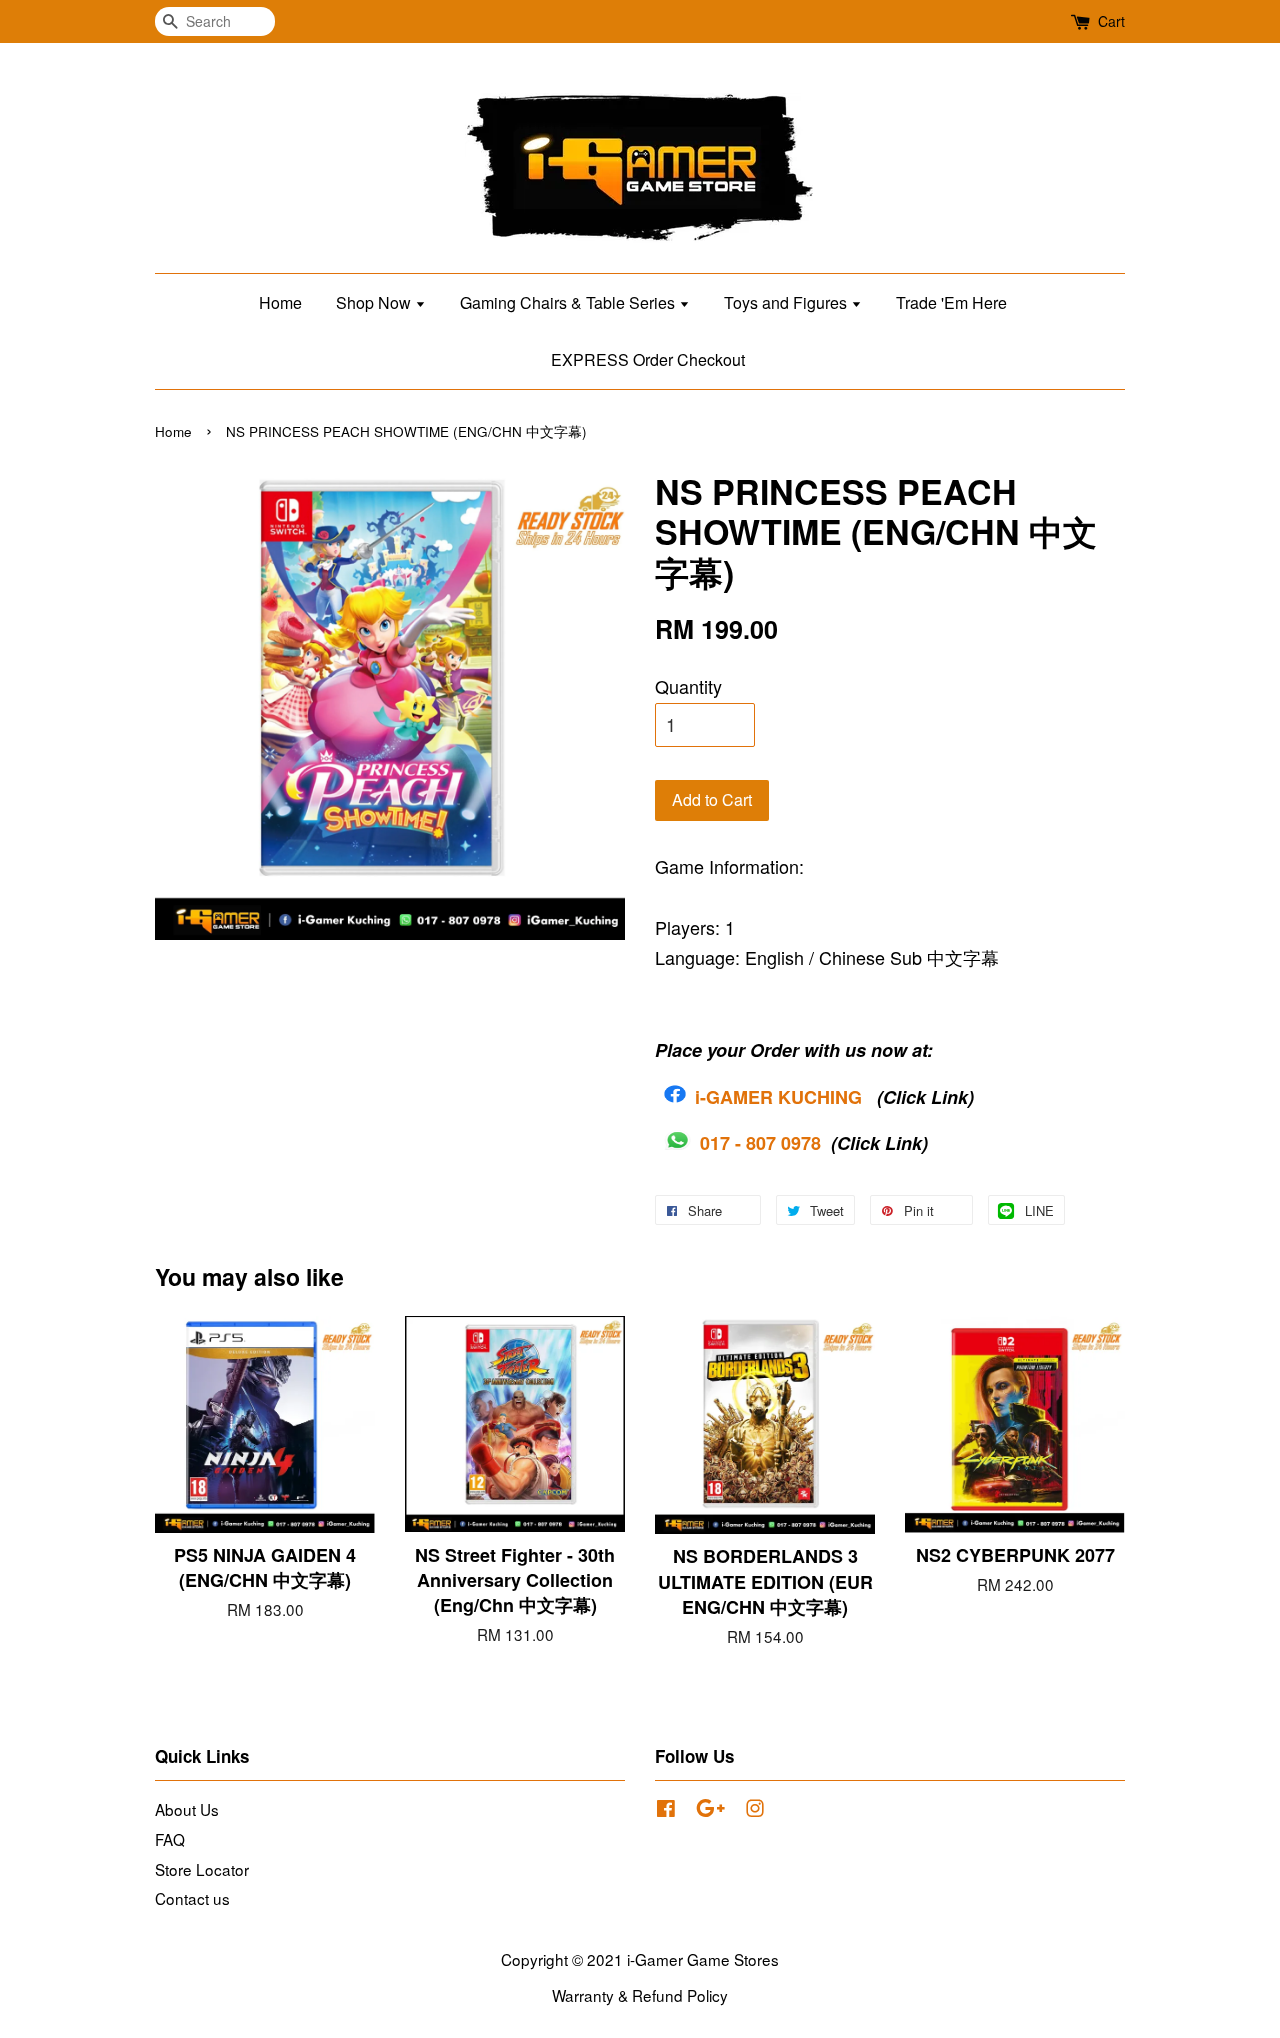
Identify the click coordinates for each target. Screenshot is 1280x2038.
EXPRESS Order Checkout (648, 359)
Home (280, 302)
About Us (187, 1809)
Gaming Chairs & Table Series (569, 302)
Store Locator (202, 1869)
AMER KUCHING (791, 1097)
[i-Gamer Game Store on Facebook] (666, 1810)
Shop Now (375, 302)
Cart (1111, 21)
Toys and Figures (787, 302)
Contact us (192, 1898)
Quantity (688, 686)
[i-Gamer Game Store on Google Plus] (710, 1810)
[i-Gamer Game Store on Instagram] (755, 1810)
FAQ (170, 1839)
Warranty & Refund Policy (640, 1995)
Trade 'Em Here (951, 302)
